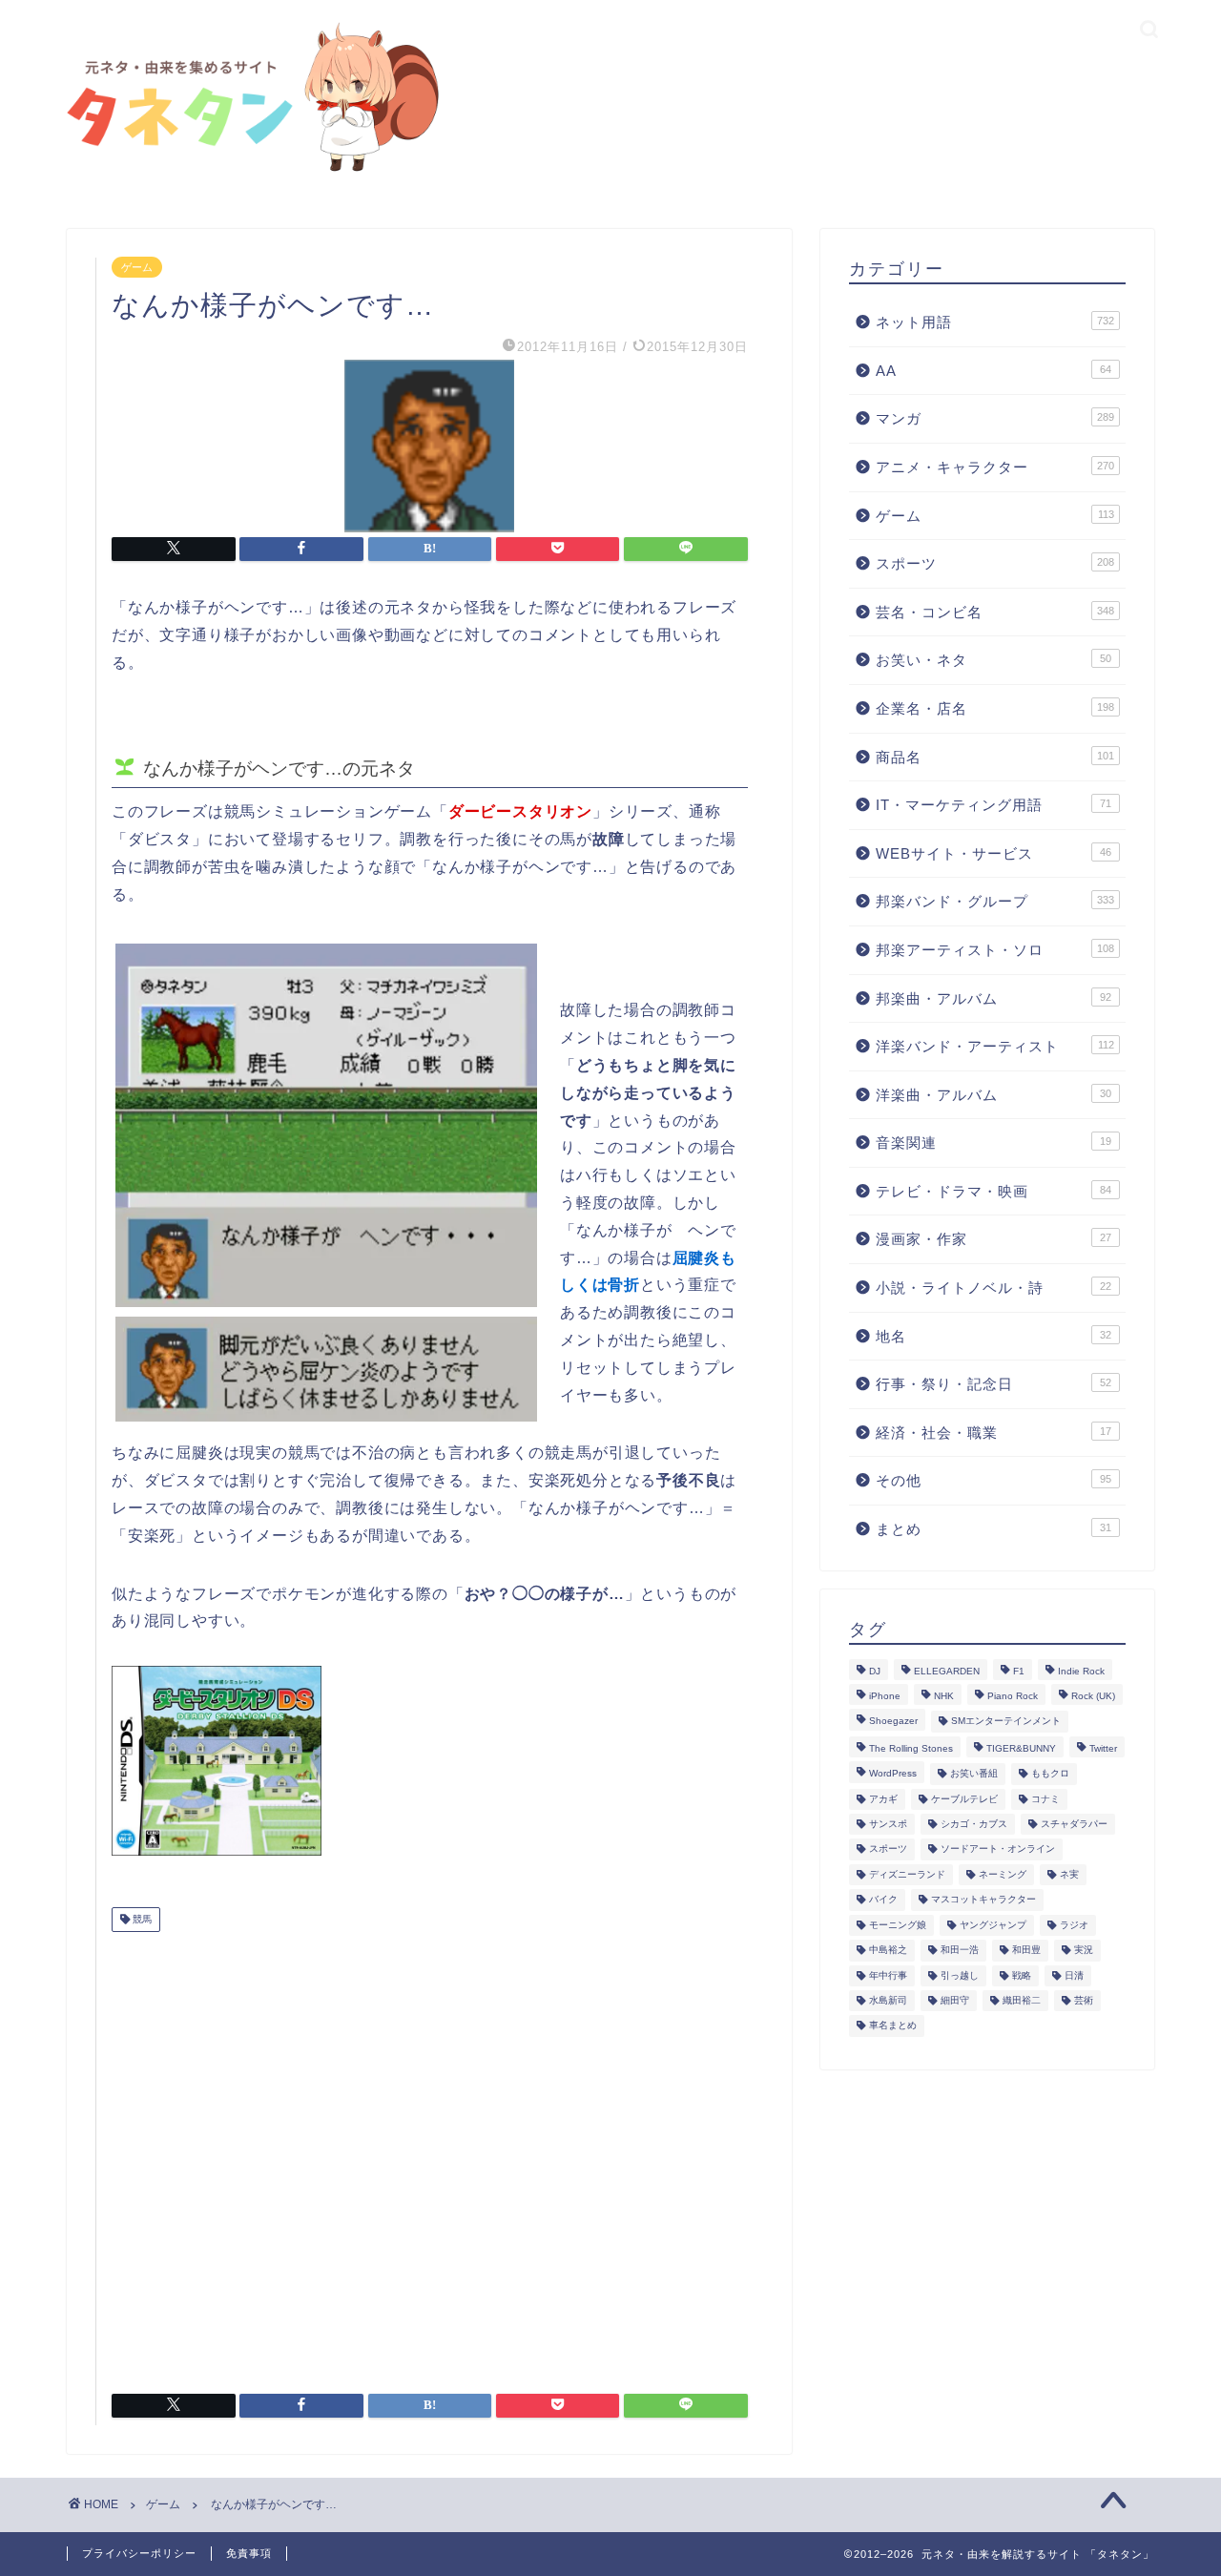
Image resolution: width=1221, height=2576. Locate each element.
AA (993, 371)
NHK (944, 1696)
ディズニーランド (907, 1874)
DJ (875, 1671)
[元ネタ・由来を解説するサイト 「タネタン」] (248, 173)
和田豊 (1026, 1951)
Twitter (1103, 1748)
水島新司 (888, 2000)
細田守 (955, 2000)
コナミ (1045, 1799)
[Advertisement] (430, 2155)
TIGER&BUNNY (1021, 1748)
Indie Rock (1081, 1671)
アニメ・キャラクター (995, 467)
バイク (883, 1900)
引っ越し (960, 1975)
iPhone (885, 1696)
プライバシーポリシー (139, 2553)
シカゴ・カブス (974, 1824)
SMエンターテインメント (1006, 1722)
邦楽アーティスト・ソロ (995, 950)
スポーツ (995, 563)
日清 (1074, 1975)
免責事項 (249, 2553)
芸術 (1084, 2000)
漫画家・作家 (993, 1239)
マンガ (995, 418)
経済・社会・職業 (993, 1433)
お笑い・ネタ (993, 660)
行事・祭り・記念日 (993, 1384)
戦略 (1022, 1975)
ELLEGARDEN (947, 1671)
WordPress (893, 1774)
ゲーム (137, 267)
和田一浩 (960, 1951)
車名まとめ (893, 2026)
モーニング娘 (898, 1925)
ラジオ (1074, 1925)
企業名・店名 (995, 708)
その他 (993, 1480)
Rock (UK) (1093, 1696)
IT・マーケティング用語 (993, 805)
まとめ (993, 1529)
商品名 (995, 757)
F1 (1019, 1671)
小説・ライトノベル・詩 (993, 1288)
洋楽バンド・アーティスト (995, 1046)
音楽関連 (993, 1143)
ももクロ (1050, 1774)
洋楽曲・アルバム (993, 1095)
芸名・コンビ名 (995, 612)
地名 (993, 1336)
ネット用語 (995, 322)
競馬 (141, 1919)
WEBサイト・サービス (993, 853)
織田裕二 (1022, 2000)
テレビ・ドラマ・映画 (993, 1191)
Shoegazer (893, 1722)
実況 (1084, 1951)
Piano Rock (1013, 1696)
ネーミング (1003, 1874)
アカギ (883, 1799)
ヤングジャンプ (993, 1925)
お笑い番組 (974, 1774)
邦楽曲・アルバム (993, 998)
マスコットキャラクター (983, 1900)
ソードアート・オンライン (998, 1849)
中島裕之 (888, 1951)
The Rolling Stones (911, 1748)
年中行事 (888, 1975)
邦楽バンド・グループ (995, 901)
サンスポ (888, 1824)
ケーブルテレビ (964, 1799)
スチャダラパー (1074, 1824)
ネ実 (1069, 1874)
